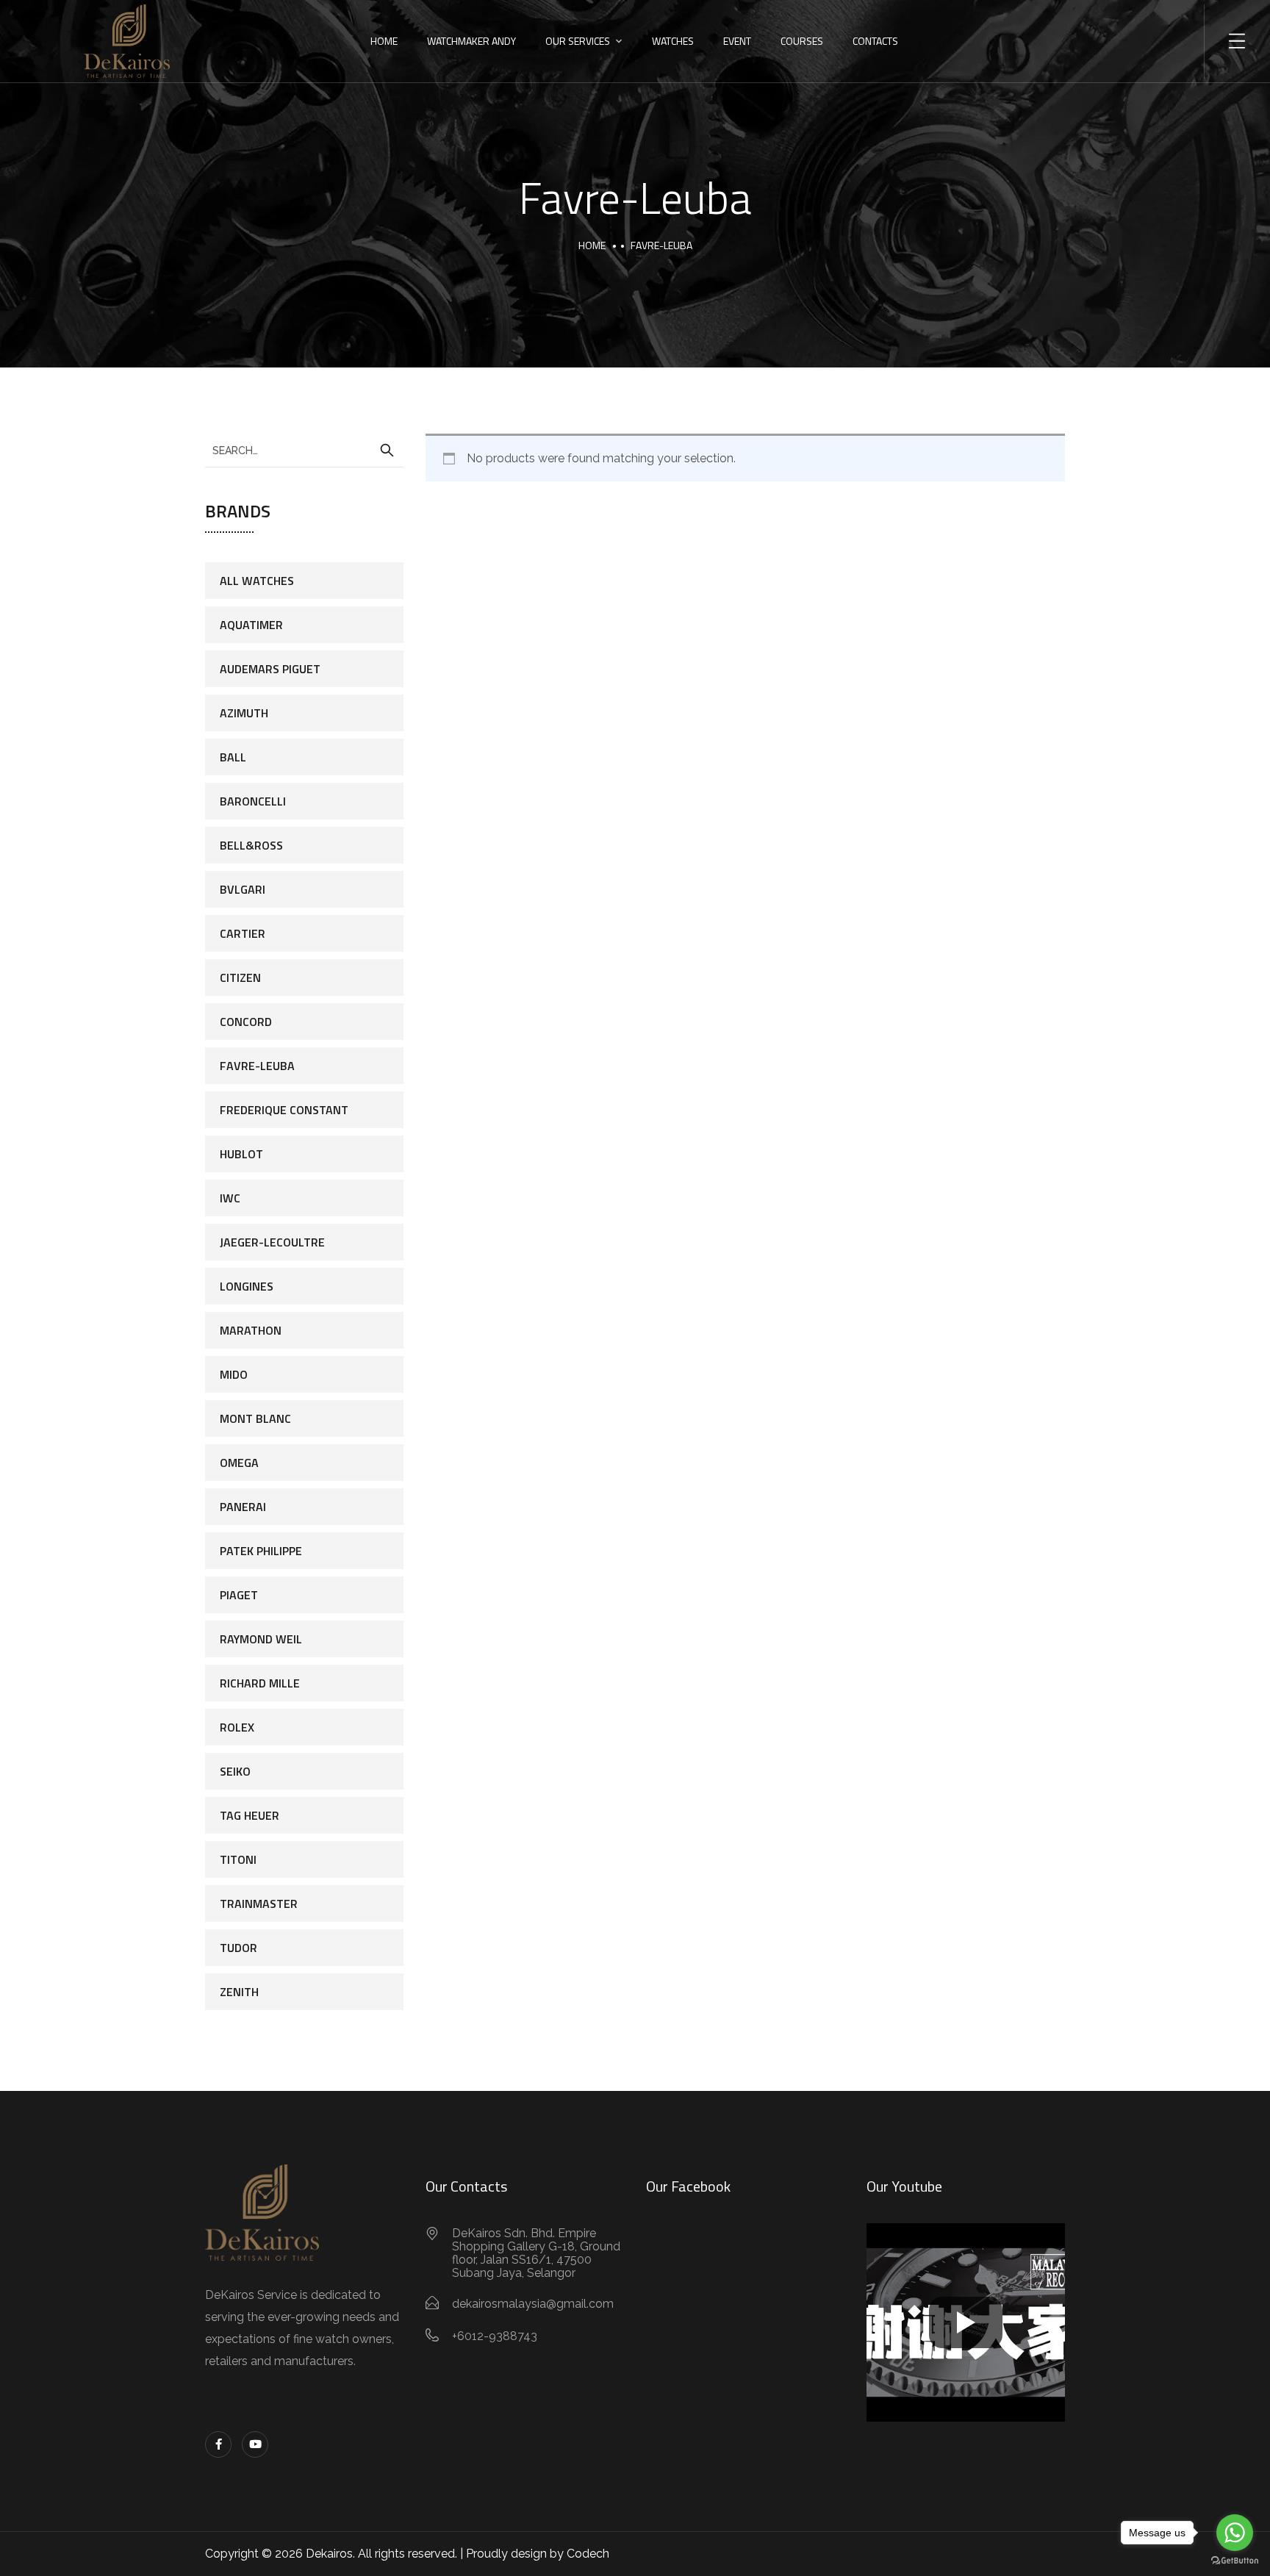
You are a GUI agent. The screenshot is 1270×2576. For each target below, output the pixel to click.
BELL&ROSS (251, 845)
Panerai (243, 1507)
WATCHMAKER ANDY (471, 41)
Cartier (243, 933)
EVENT (737, 41)
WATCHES (673, 41)
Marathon (251, 1330)
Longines (247, 1286)
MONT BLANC (255, 1418)
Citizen (240, 977)
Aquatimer (251, 625)
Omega (239, 1463)
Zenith (239, 1992)
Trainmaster (259, 1904)
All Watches (257, 581)
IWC (230, 1198)
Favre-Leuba (257, 1066)
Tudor (238, 1948)
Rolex (237, 1727)
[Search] (387, 451)
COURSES (802, 41)
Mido (234, 1374)
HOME (384, 41)
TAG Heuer (250, 1815)
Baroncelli (253, 801)
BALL (233, 757)
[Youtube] (255, 2444)
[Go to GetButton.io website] (1235, 2561)
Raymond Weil (261, 1639)
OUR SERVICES (578, 41)
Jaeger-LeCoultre (272, 1242)
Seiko (235, 1771)
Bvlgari (243, 889)
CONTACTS (875, 41)
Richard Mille (260, 1683)
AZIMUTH (244, 713)
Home (592, 245)
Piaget (239, 1595)
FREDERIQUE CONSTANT (284, 1110)
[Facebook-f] (218, 2444)
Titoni (238, 1859)
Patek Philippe (261, 1551)
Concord (246, 1022)
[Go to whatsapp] (1235, 2533)
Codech (588, 2554)
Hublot (241, 1154)
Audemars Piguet (270, 669)
